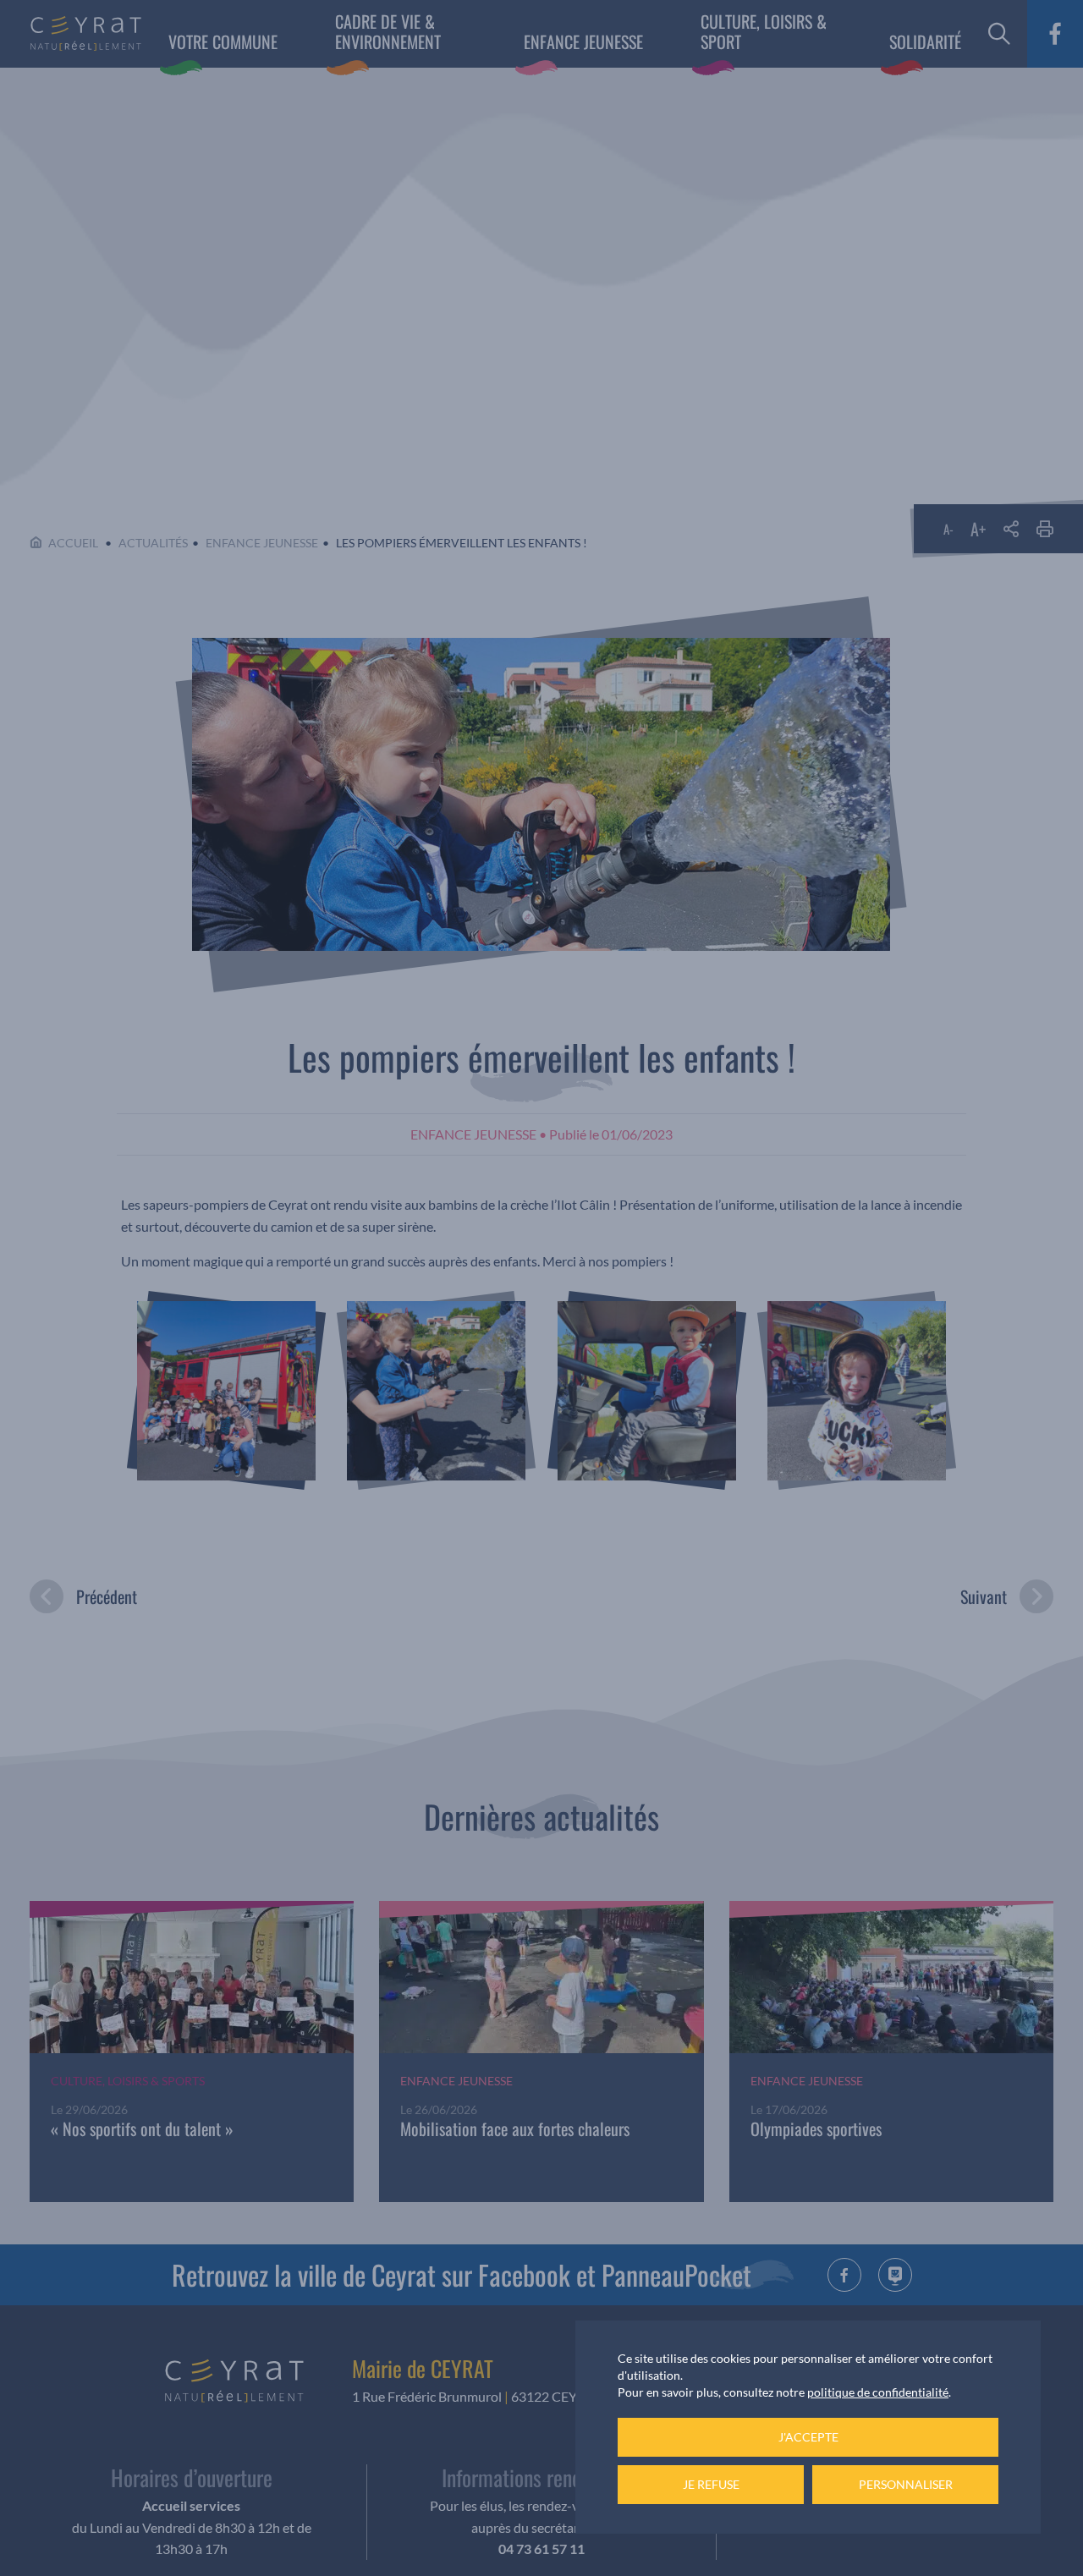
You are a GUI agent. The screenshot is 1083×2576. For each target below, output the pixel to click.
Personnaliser (906, 2484)
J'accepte (808, 2437)
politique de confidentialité (878, 2392)
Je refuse (711, 2484)
